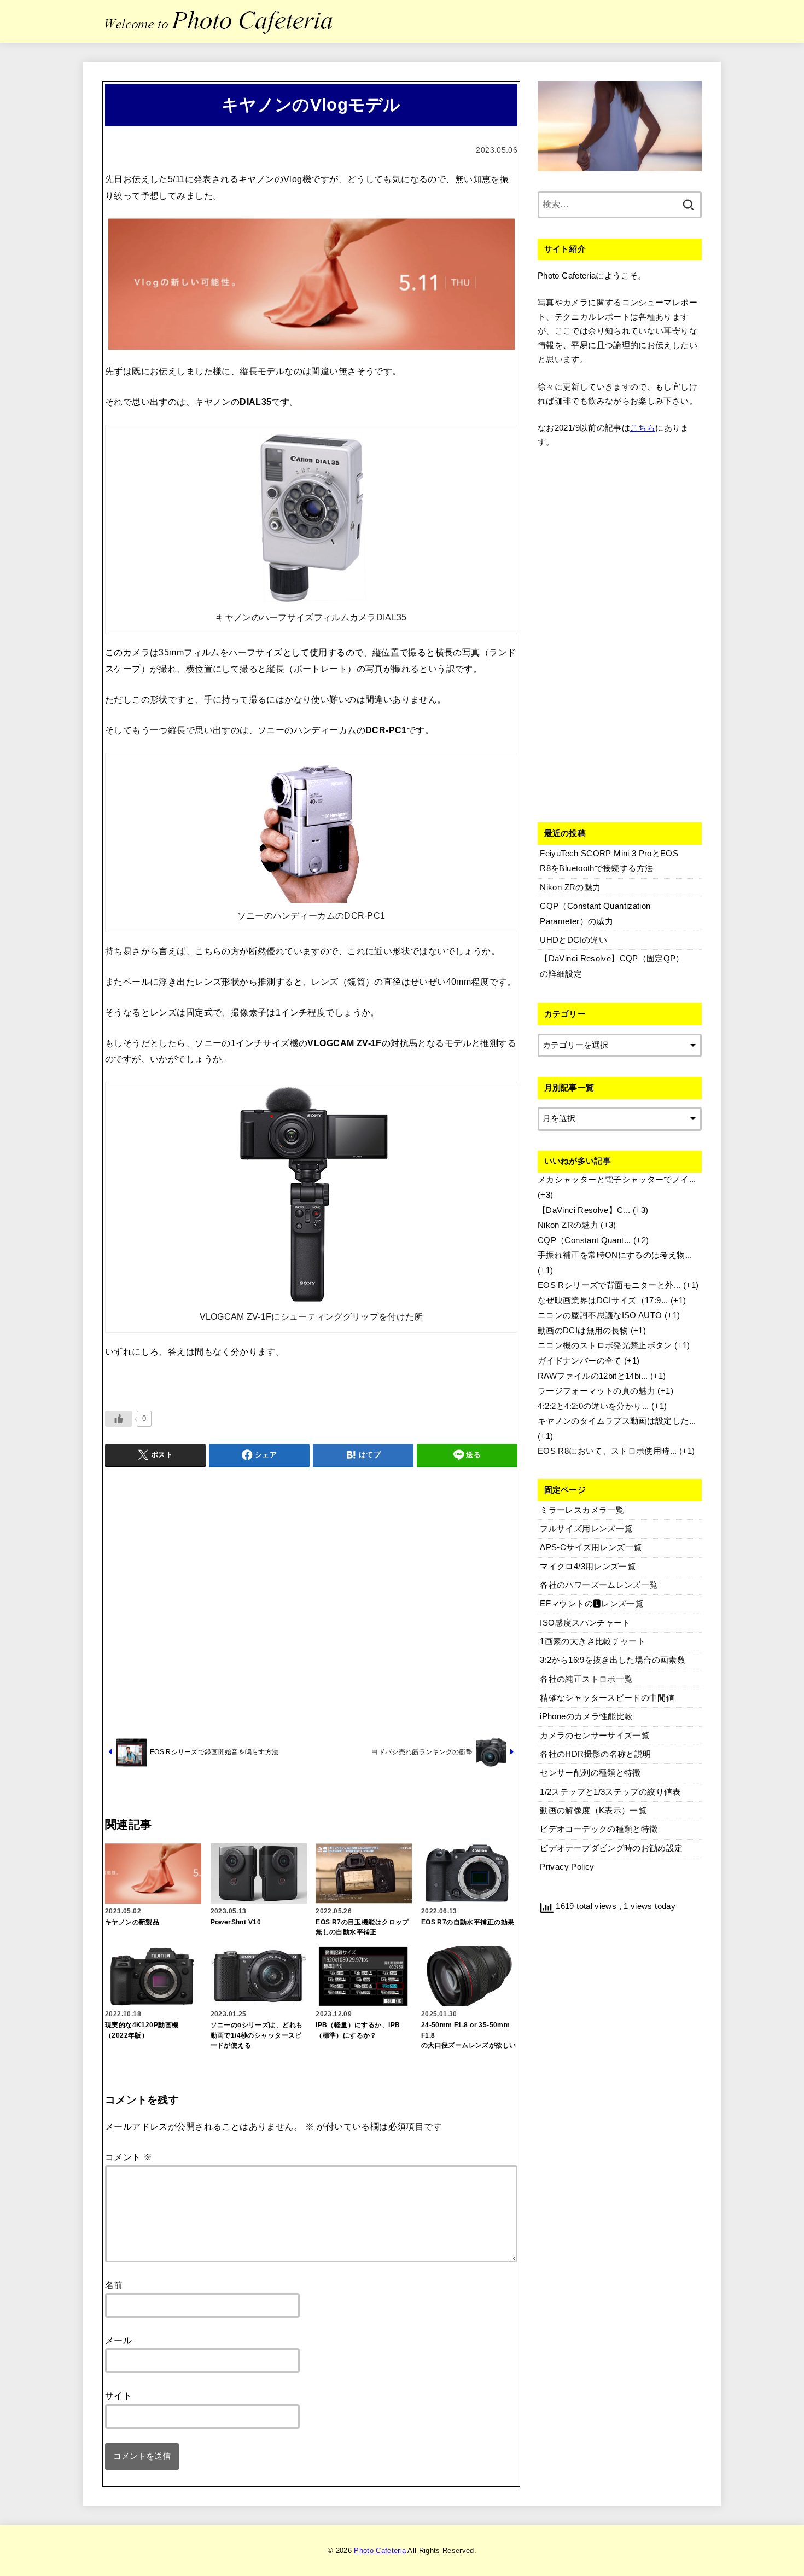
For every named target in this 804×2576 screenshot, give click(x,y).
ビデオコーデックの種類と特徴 (599, 1829)
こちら (643, 428)
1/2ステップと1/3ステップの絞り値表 (610, 1792)
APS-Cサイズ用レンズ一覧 (591, 1547)
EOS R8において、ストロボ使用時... (607, 1451)
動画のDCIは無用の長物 (583, 1331)
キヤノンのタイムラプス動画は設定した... (617, 1421)
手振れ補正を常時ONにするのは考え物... (615, 1255)
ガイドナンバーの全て (580, 1361)
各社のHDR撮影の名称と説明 (595, 1754)
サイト (118, 2395)
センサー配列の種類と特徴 (590, 1773)
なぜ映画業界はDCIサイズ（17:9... (603, 1301)
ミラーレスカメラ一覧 (582, 1510)
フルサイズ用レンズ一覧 (586, 1529)
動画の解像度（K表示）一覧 (593, 1811)
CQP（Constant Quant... (584, 1240)
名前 (114, 2285)
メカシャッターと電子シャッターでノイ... (617, 1180)
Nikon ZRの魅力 (568, 1225)
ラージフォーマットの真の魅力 (596, 1391)
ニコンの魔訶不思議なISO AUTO (600, 1315)
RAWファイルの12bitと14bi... (593, 1376)
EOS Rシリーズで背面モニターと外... (609, 1285)
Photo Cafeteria (380, 2551)
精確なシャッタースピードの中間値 (607, 1698)
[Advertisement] (311, 1600)
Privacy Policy (567, 1867)
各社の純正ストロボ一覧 (586, 1679)
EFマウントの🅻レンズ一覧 (592, 1604)
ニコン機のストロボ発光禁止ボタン (605, 1345)
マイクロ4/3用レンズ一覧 (588, 1567)
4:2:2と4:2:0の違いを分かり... (593, 1406)
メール (118, 2340)
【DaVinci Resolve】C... (584, 1210)
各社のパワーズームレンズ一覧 (599, 1585)
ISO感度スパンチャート (585, 1623)
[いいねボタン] (119, 1419)
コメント (129, 2157)
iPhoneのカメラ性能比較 (586, 1716)
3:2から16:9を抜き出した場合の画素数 (613, 1660)
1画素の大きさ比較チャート (593, 1641)
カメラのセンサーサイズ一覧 (595, 1736)
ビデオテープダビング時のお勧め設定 (611, 1848)
